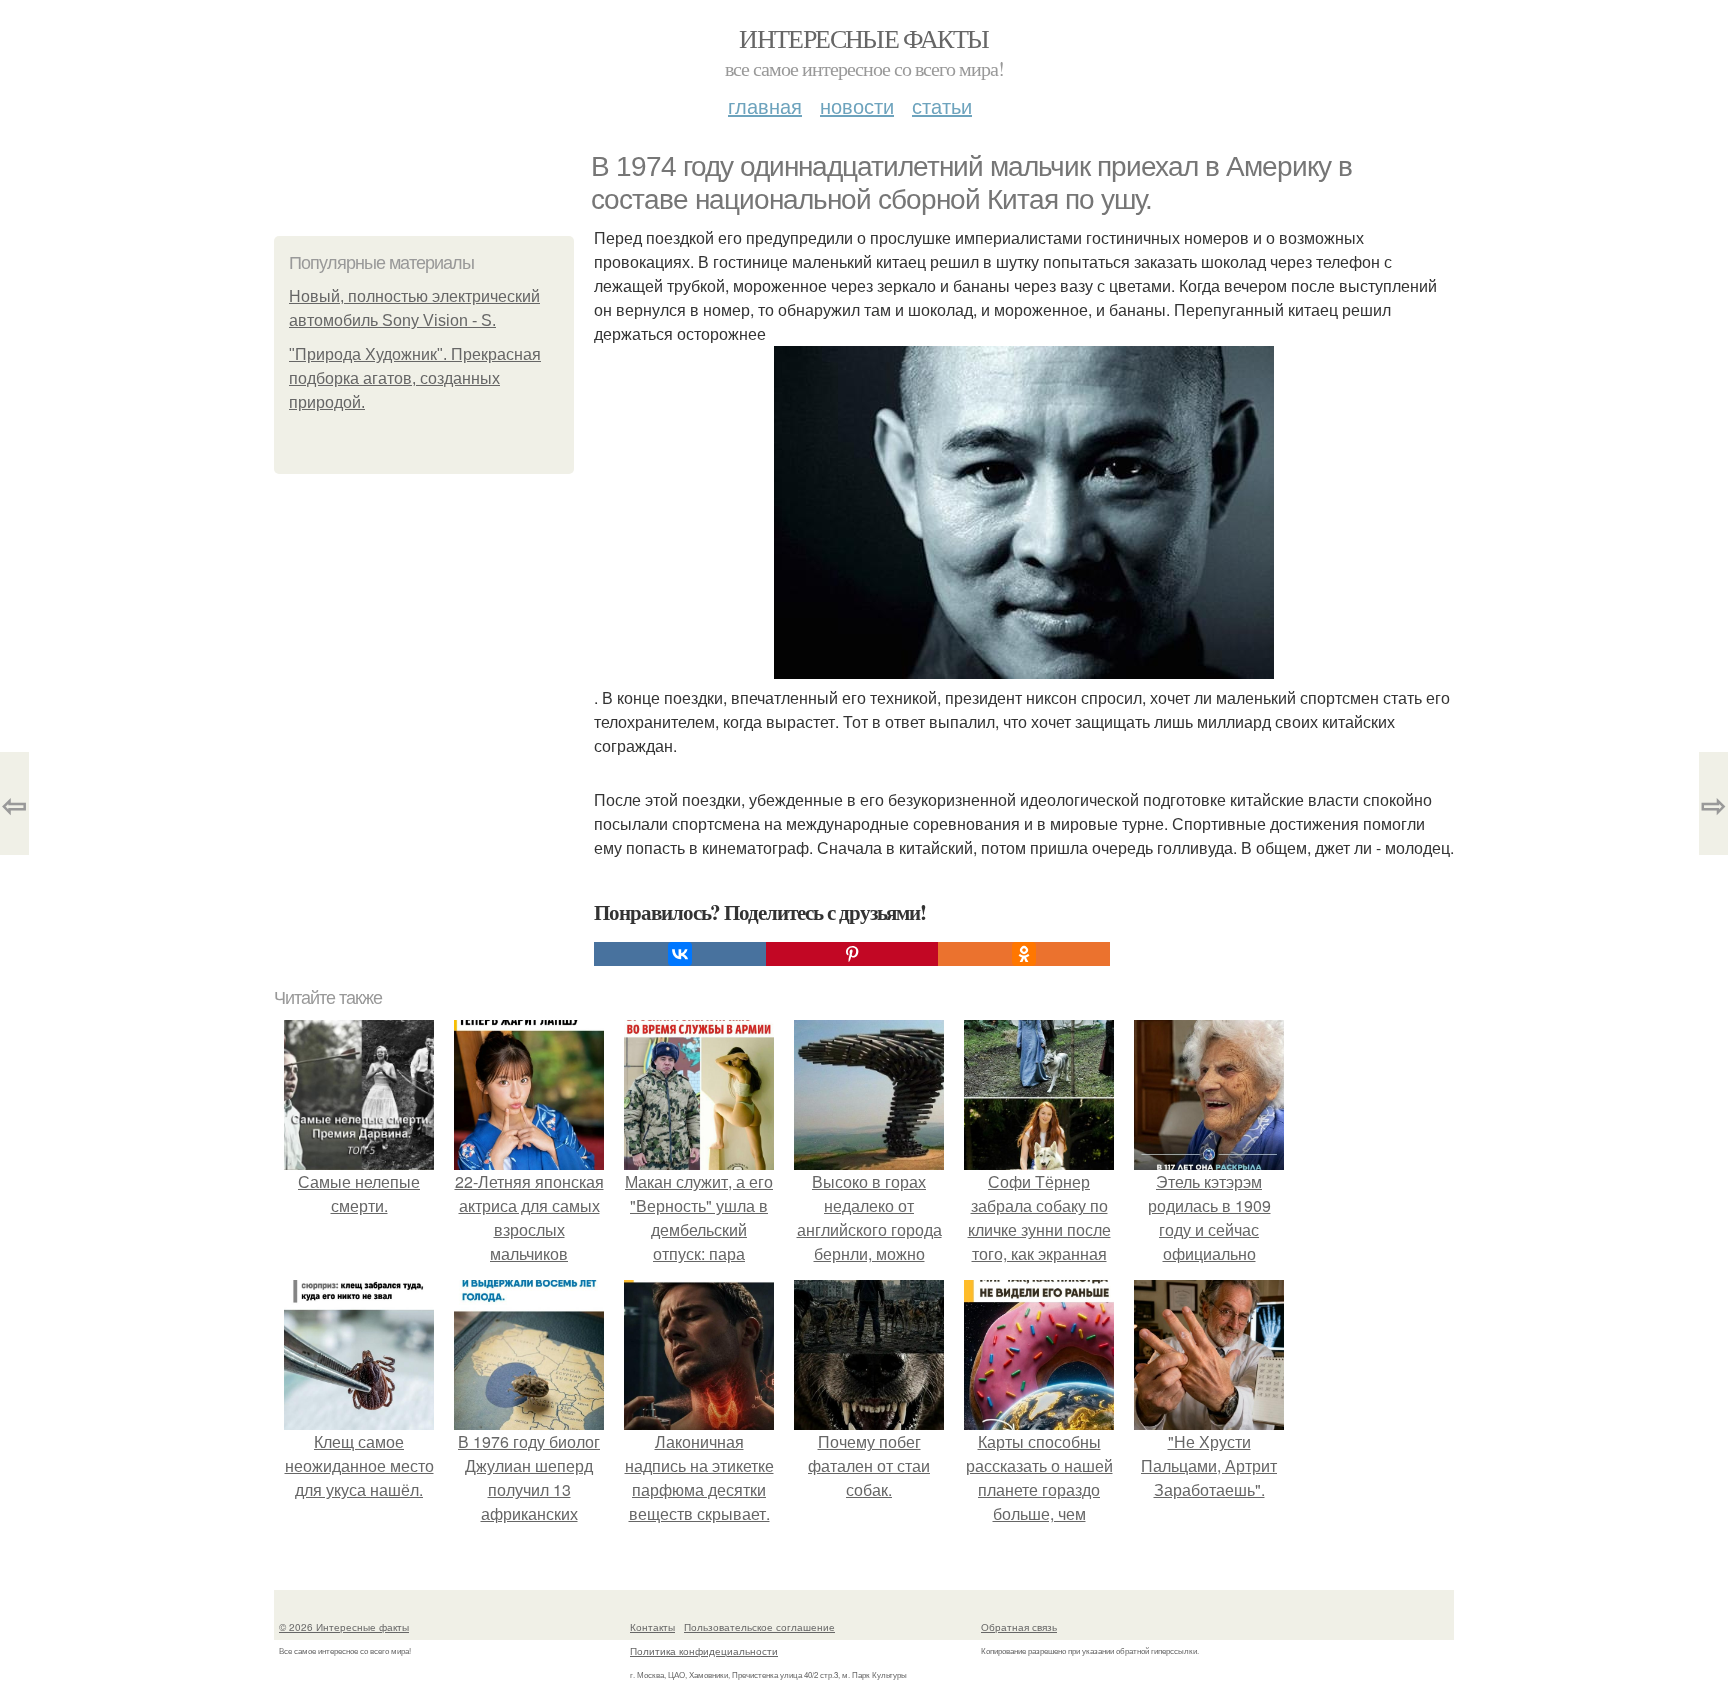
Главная (765, 105)
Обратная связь (1019, 1627)
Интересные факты (863, 38)
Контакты (652, 1627)
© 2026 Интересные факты (344, 1627)
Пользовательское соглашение (759, 1627)
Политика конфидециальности (704, 1651)
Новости (857, 105)
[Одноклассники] (1024, 954)
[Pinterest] (852, 954)
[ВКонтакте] (680, 954)
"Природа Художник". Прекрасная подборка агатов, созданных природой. (415, 378)
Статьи (942, 105)
